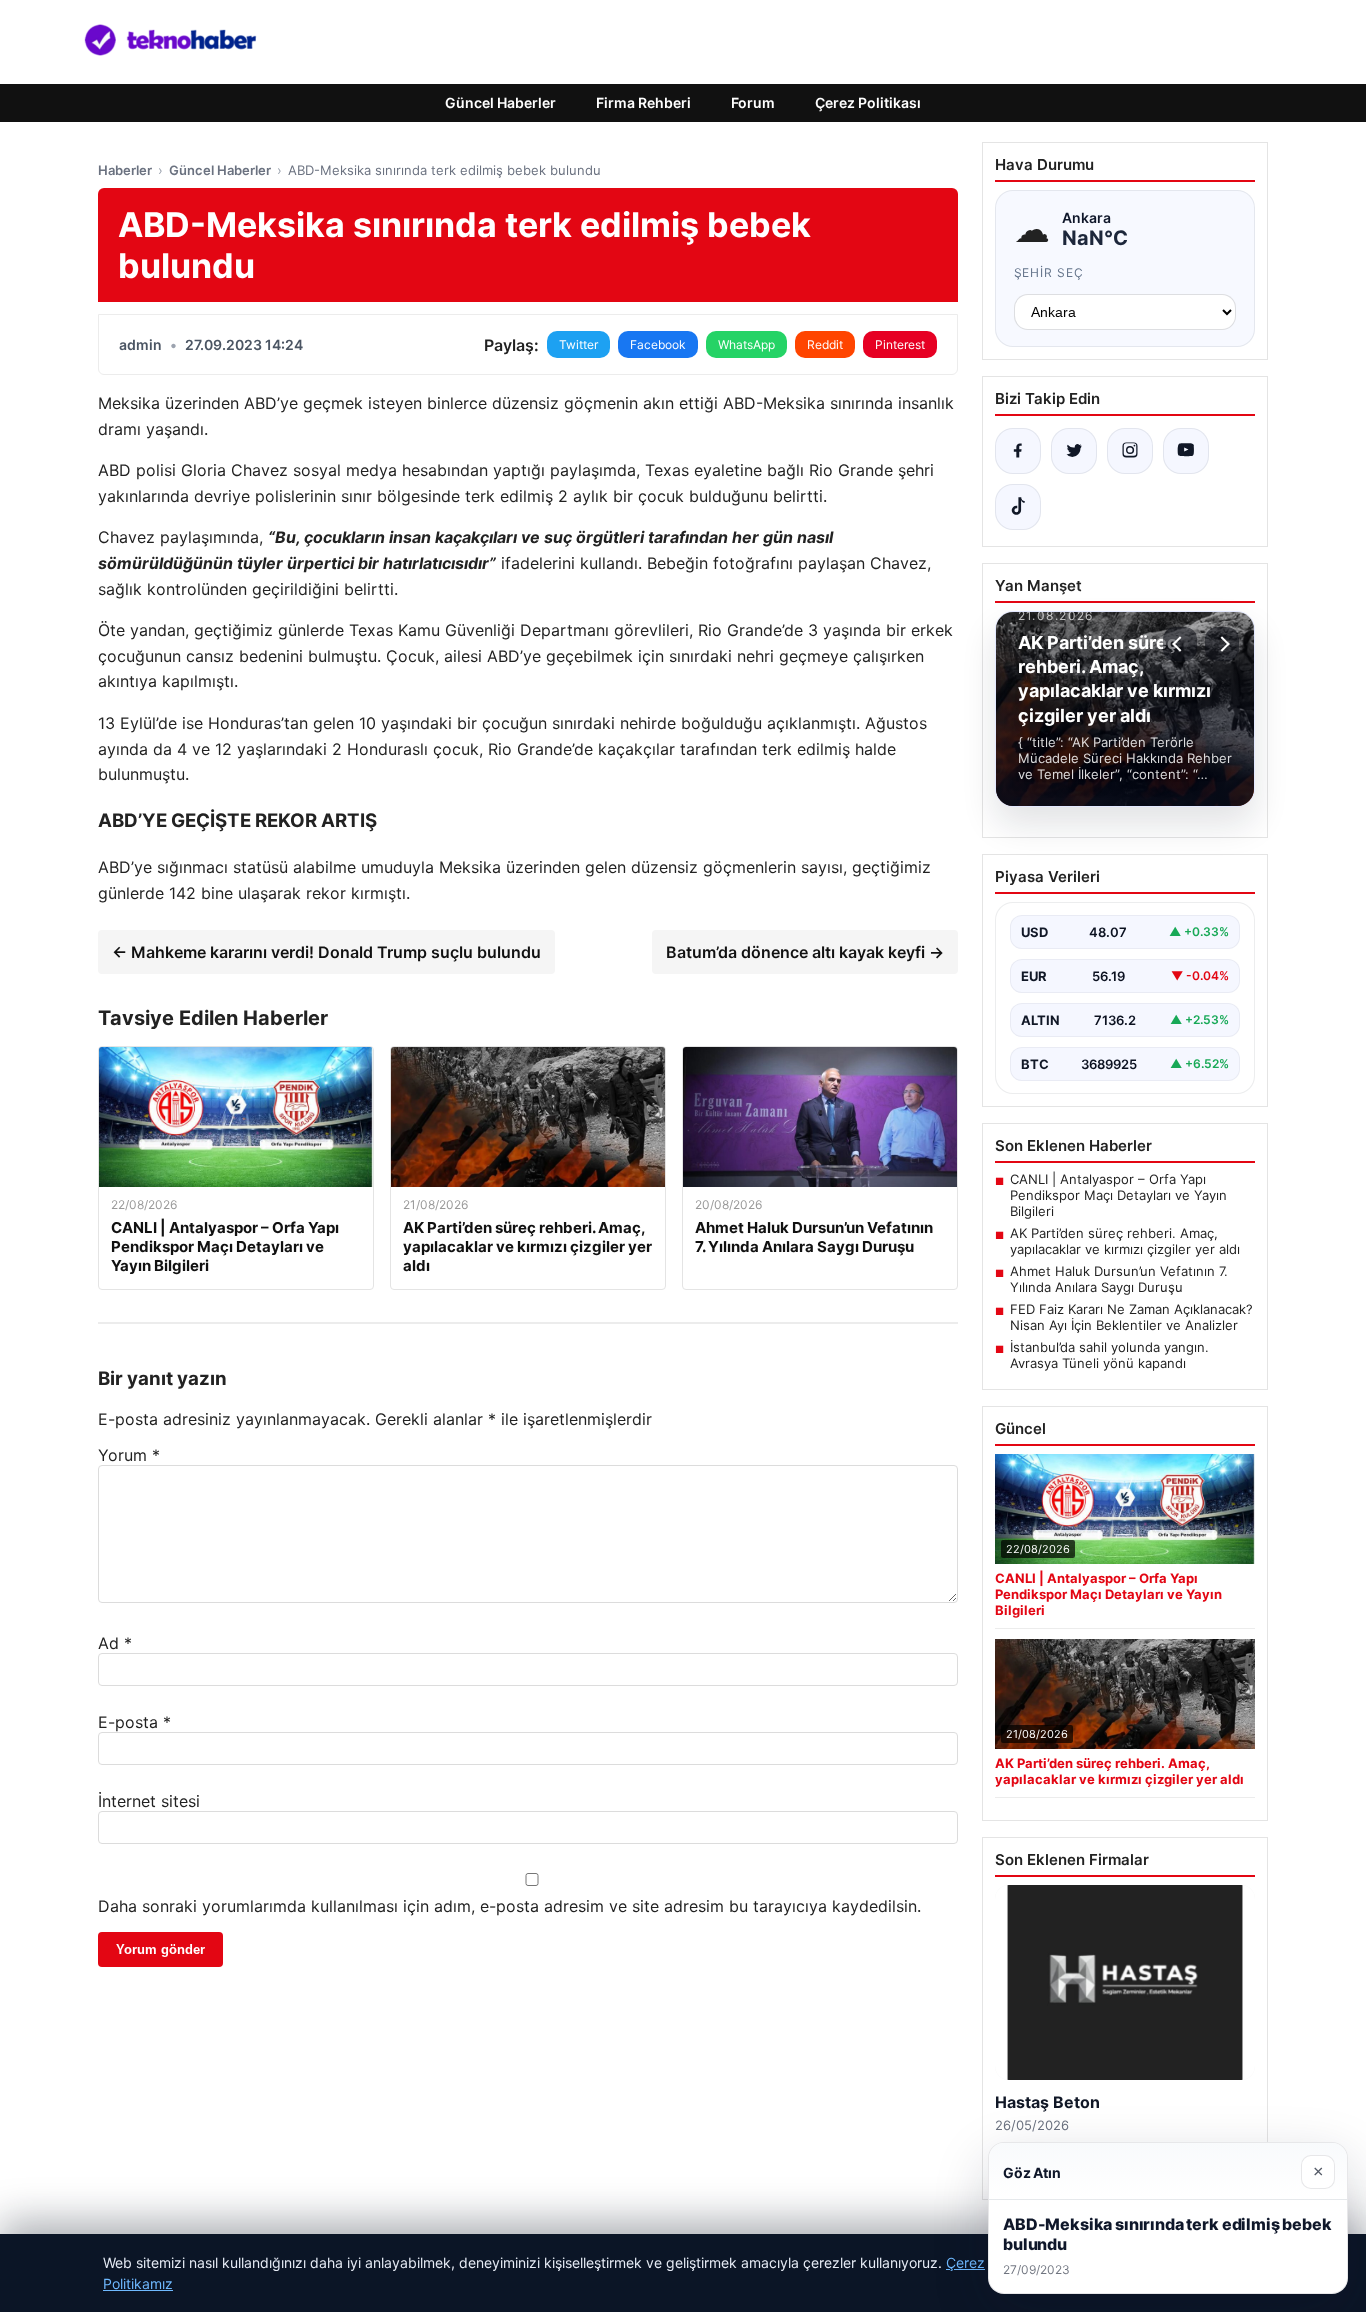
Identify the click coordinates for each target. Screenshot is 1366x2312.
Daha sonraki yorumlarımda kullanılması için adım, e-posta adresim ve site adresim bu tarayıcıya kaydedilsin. (509, 1906)
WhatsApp (746, 344)
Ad (115, 1643)
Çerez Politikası (868, 102)
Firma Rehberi (643, 102)
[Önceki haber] (1180, 644)
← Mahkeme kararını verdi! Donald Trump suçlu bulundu (326, 952)
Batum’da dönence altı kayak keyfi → (805, 952)
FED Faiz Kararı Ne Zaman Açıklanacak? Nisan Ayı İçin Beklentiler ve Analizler (1131, 1317)
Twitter (578, 344)
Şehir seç (1049, 272)
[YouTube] (1186, 451)
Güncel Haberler (500, 102)
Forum (753, 102)
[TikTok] (1018, 507)
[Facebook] (1018, 451)
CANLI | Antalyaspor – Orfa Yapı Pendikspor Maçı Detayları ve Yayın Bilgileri (1118, 1195)
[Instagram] (1130, 451)
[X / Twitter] (1074, 451)
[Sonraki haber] (1222, 644)
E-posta (134, 1722)
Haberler (125, 170)
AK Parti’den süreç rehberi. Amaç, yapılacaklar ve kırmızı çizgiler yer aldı (1125, 1241)
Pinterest (900, 344)
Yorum (129, 1455)
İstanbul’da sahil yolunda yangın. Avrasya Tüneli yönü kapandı (1109, 1355)
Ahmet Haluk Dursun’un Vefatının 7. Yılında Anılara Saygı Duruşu (1119, 1279)
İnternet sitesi (149, 1801)
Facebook (658, 344)
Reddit (825, 344)
